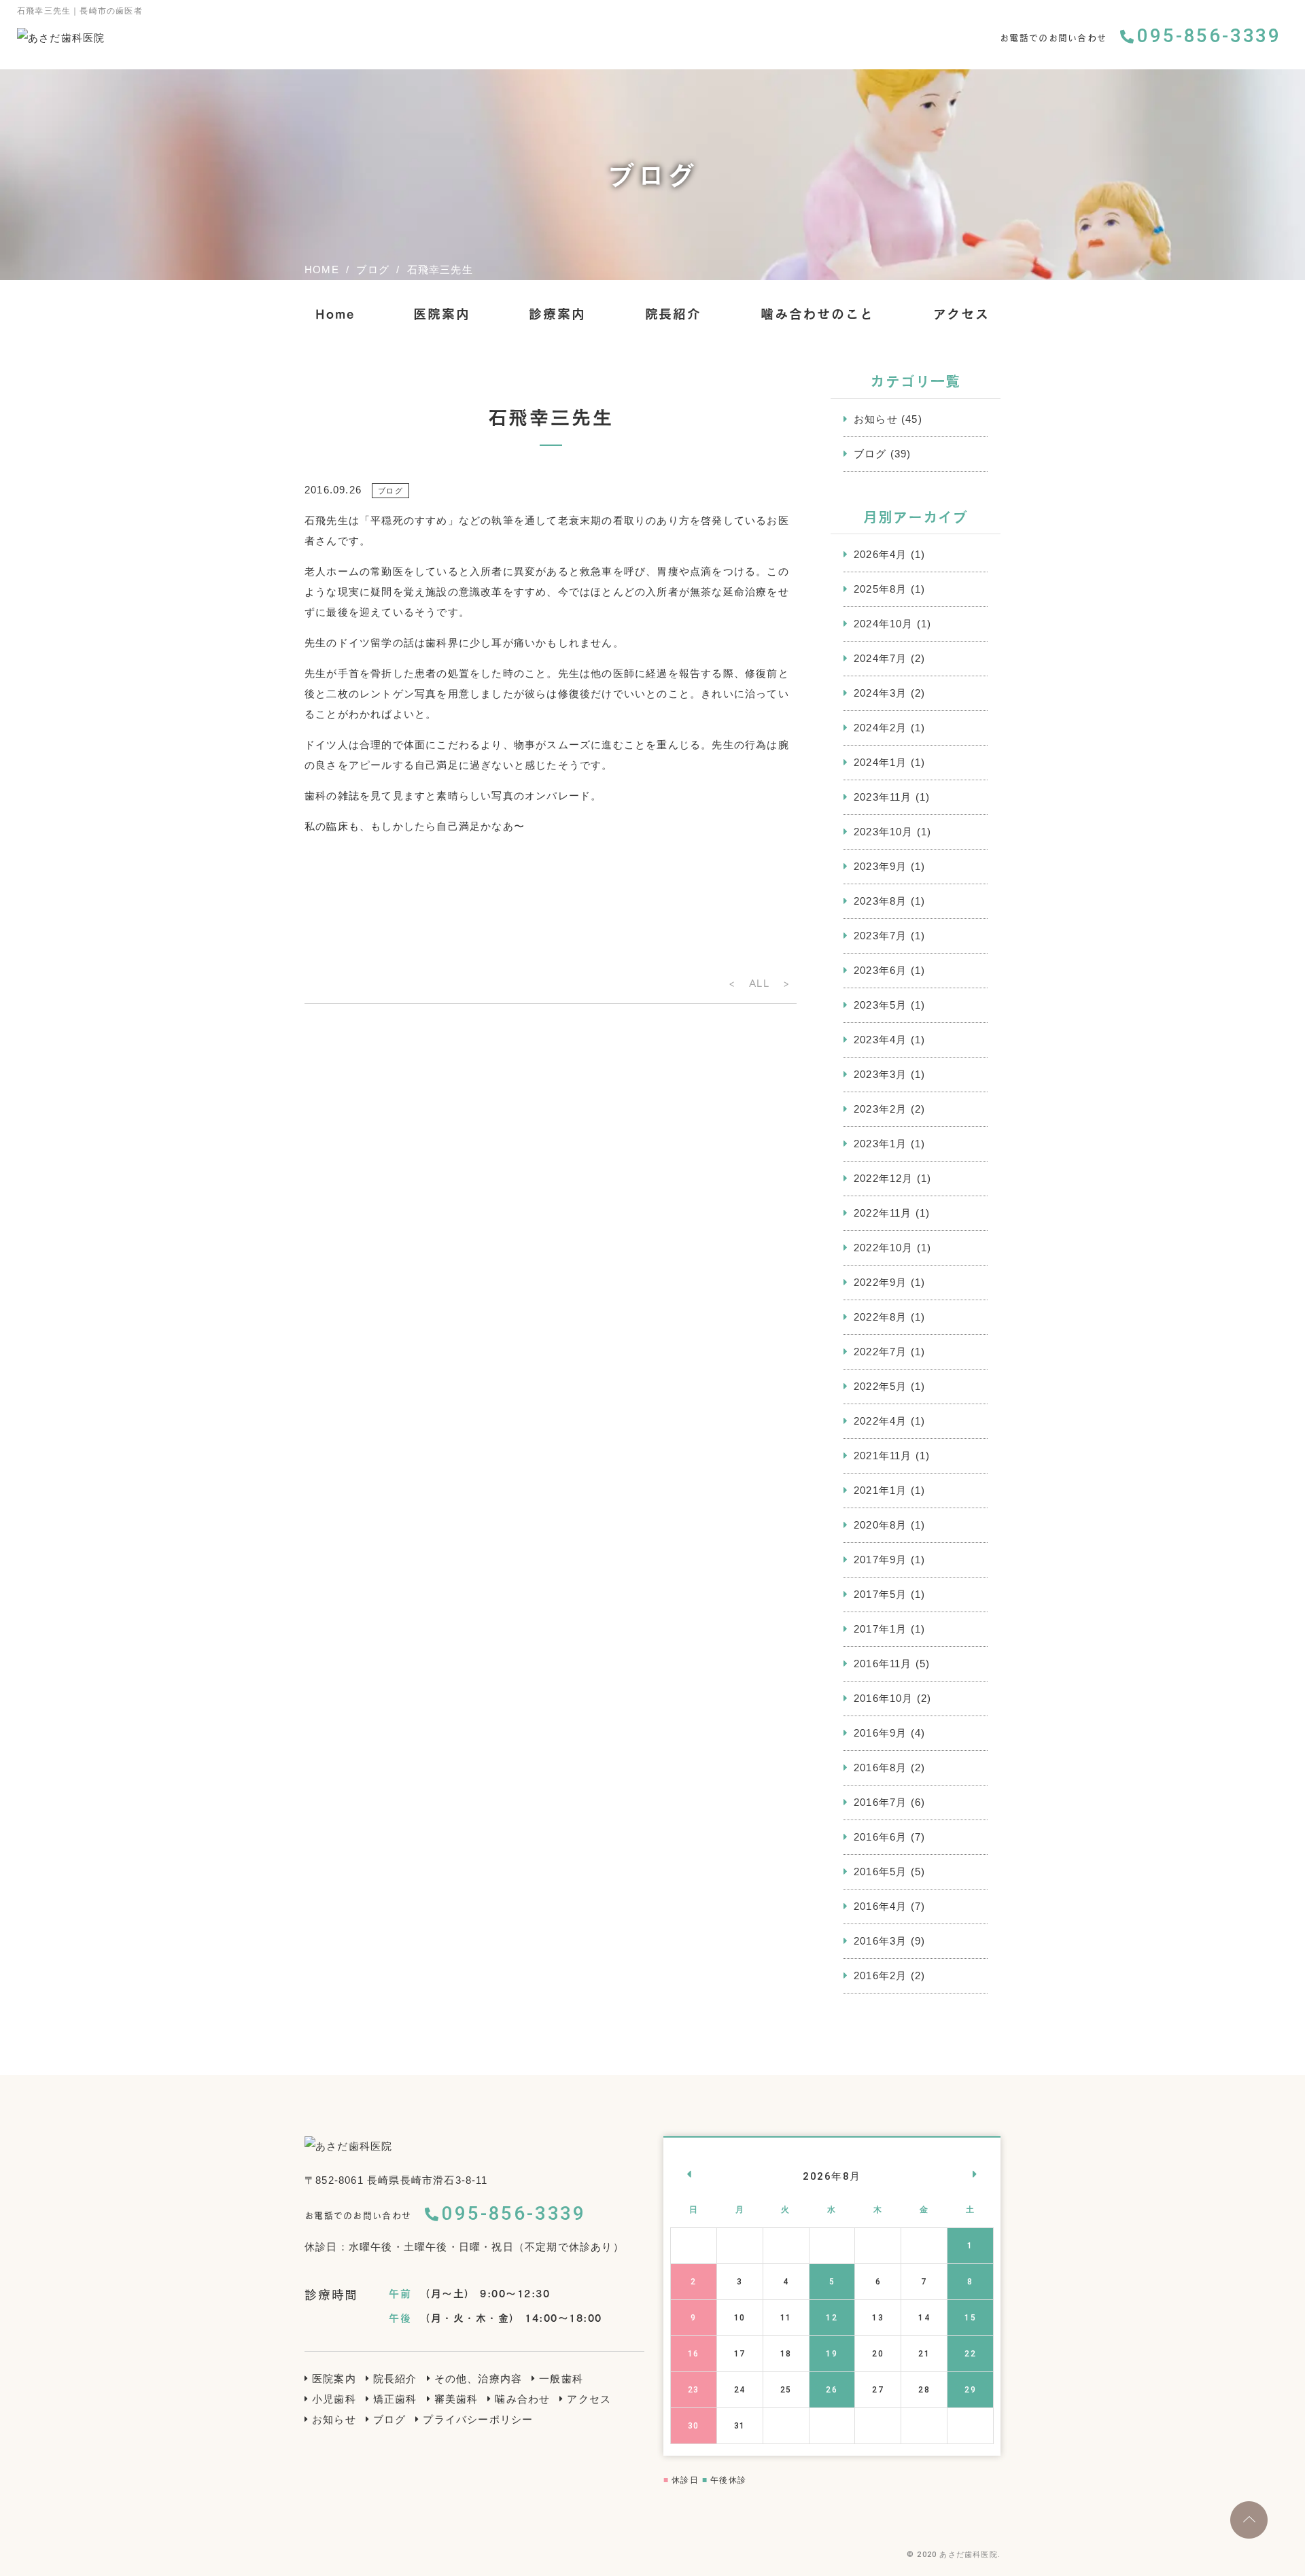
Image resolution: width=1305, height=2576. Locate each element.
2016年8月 (880, 1768)
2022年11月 (883, 1213)
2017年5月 (880, 1594)
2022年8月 (880, 1317)
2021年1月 (880, 1490)
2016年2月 (880, 1975)
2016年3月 (880, 1941)
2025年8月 (880, 589)
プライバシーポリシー (478, 2419)
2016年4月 (880, 1906)
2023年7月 (880, 936)
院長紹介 (674, 314)
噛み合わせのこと (817, 314)
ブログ (870, 454)
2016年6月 (880, 1837)
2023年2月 (880, 1109)
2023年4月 (880, 1040)
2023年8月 (880, 901)
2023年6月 (880, 970)
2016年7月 (880, 1802)
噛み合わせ (522, 2399)
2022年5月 (880, 1386)
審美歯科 (456, 2399)
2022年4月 (880, 1421)
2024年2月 (880, 728)
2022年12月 (884, 1178)
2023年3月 (880, 1074)
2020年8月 (880, 1525)
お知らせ (876, 419)
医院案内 (442, 314)
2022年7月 (880, 1352)
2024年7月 (880, 658)
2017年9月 (880, 1560)
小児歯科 (334, 2399)
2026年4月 (880, 554)
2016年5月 (880, 1872)
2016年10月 (884, 1698)
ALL (759, 983)
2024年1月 (880, 762)
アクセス (962, 314)
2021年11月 (883, 1456)
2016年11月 (883, 1664)
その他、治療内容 (478, 2379)
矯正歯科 (395, 2399)
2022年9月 (880, 1282)
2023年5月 (880, 1005)
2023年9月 (880, 866)
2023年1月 (880, 1144)
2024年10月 (884, 624)
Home (335, 314)
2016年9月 (880, 1733)
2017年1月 (880, 1629)
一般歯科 (561, 2379)
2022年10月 (884, 1248)
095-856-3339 (1209, 36)
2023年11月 (883, 797)
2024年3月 (880, 693)
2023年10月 (884, 832)
